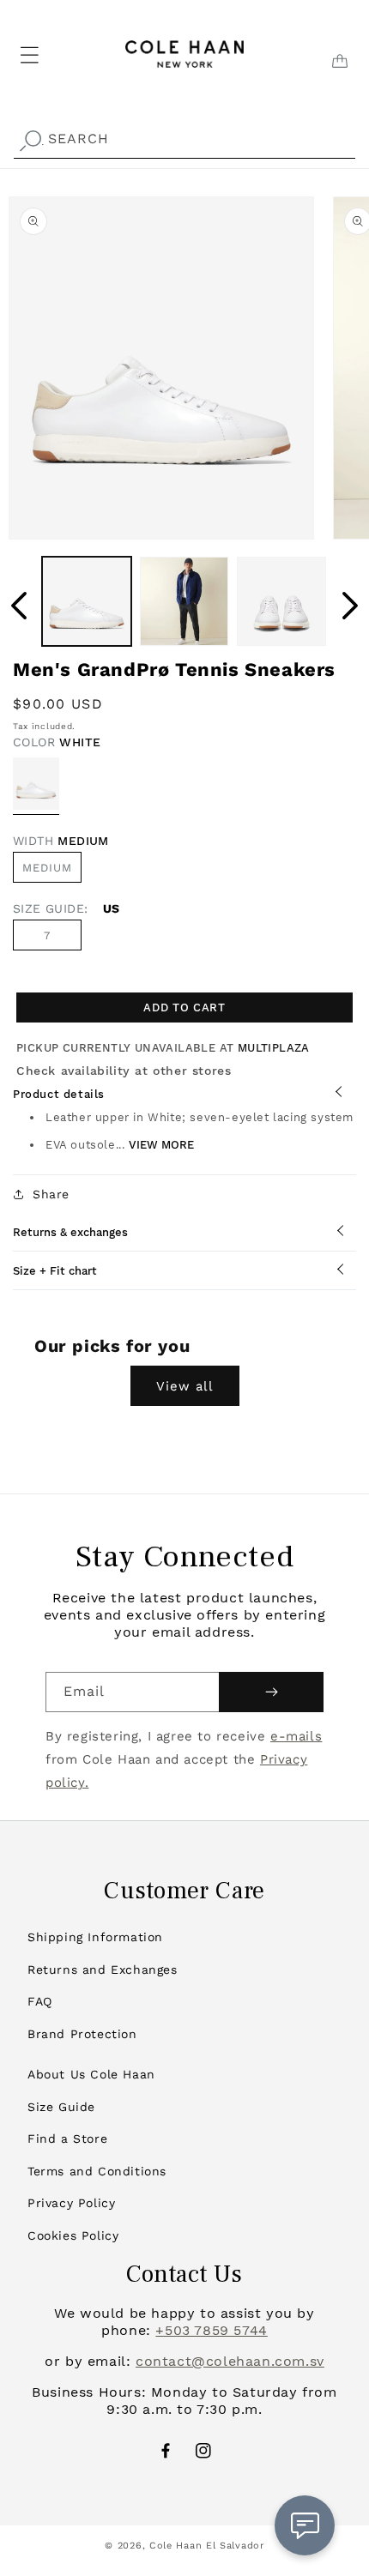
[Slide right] (350, 606)
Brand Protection (82, 2034)
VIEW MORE (161, 1145)
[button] (9, 27)
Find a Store (67, 2139)
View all (185, 1386)
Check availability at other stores (124, 1071)
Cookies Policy (73, 2235)
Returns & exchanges (70, 1232)
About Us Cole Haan (91, 2074)
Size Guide (61, 2107)
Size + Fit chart (55, 1271)
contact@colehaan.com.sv (230, 2361)
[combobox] (184, 139)
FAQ (40, 2001)
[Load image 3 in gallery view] (281, 601)
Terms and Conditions (97, 2171)
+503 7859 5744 (211, 2330)
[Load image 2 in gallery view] (184, 601)
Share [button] (51, 1194)
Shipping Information (95, 1937)
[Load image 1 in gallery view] (87, 601)
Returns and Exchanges (103, 1970)
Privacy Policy (71, 2203)
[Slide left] (19, 606)
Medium (47, 868)
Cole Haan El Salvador (207, 2546)
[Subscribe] (271, 1692)
